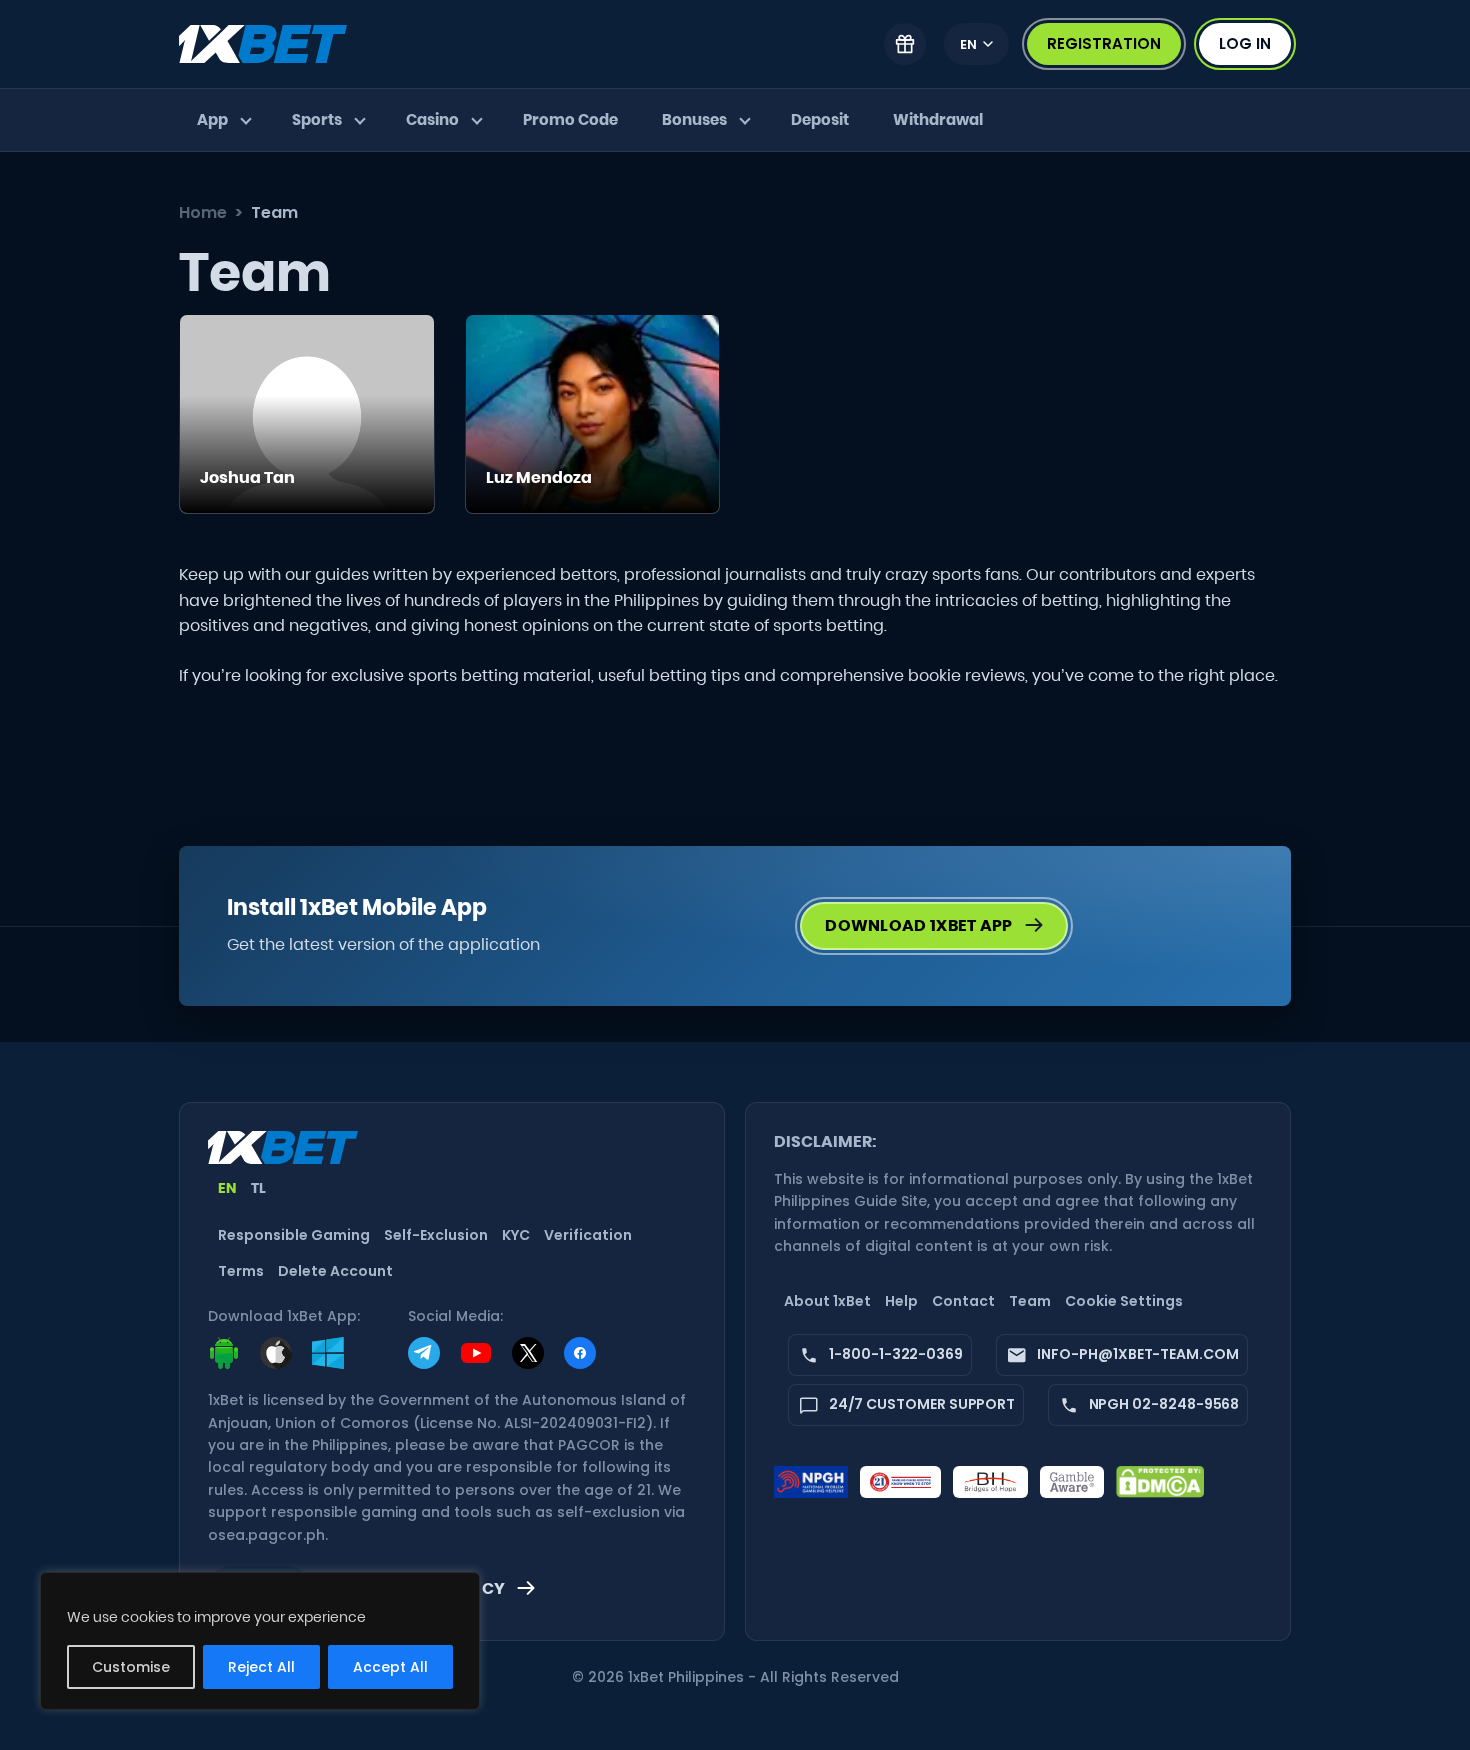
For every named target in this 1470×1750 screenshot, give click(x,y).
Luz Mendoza (539, 478)
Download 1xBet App (918, 925)
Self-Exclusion (436, 1235)
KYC (516, 1235)
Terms (241, 1271)
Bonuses (694, 119)
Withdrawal (938, 119)
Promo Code (570, 119)
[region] (260, 1641)
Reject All (261, 1667)
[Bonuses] (905, 44)
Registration (1104, 43)
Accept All (390, 1667)
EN (968, 44)
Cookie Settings (1124, 1301)
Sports (317, 119)
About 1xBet (827, 1301)
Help (901, 1301)
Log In (1245, 43)
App (212, 119)
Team (1030, 1301)
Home (203, 212)
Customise (131, 1667)
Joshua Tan (247, 478)
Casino (432, 119)
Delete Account (335, 1271)
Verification (588, 1235)
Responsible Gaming (294, 1235)
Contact (963, 1301)
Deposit (820, 119)
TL (259, 1188)
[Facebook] (580, 1353)
